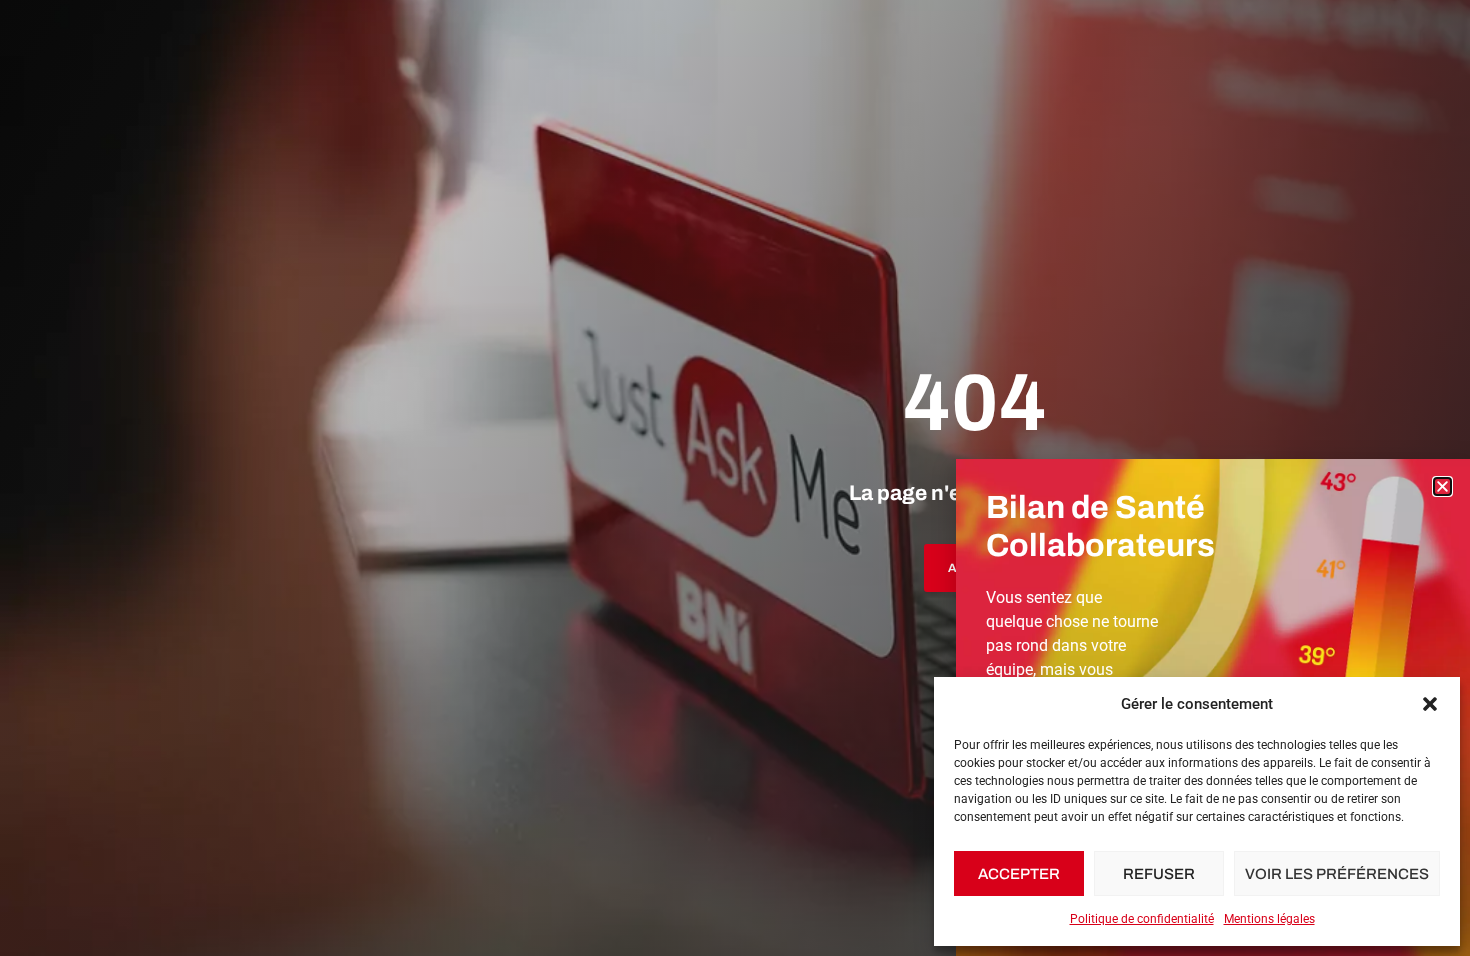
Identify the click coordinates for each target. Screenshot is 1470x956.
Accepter (1019, 874)
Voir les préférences (1337, 874)
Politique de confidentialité (1142, 919)
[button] (1430, 704)
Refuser (1159, 874)
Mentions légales (1269, 919)
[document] (735, 478)
